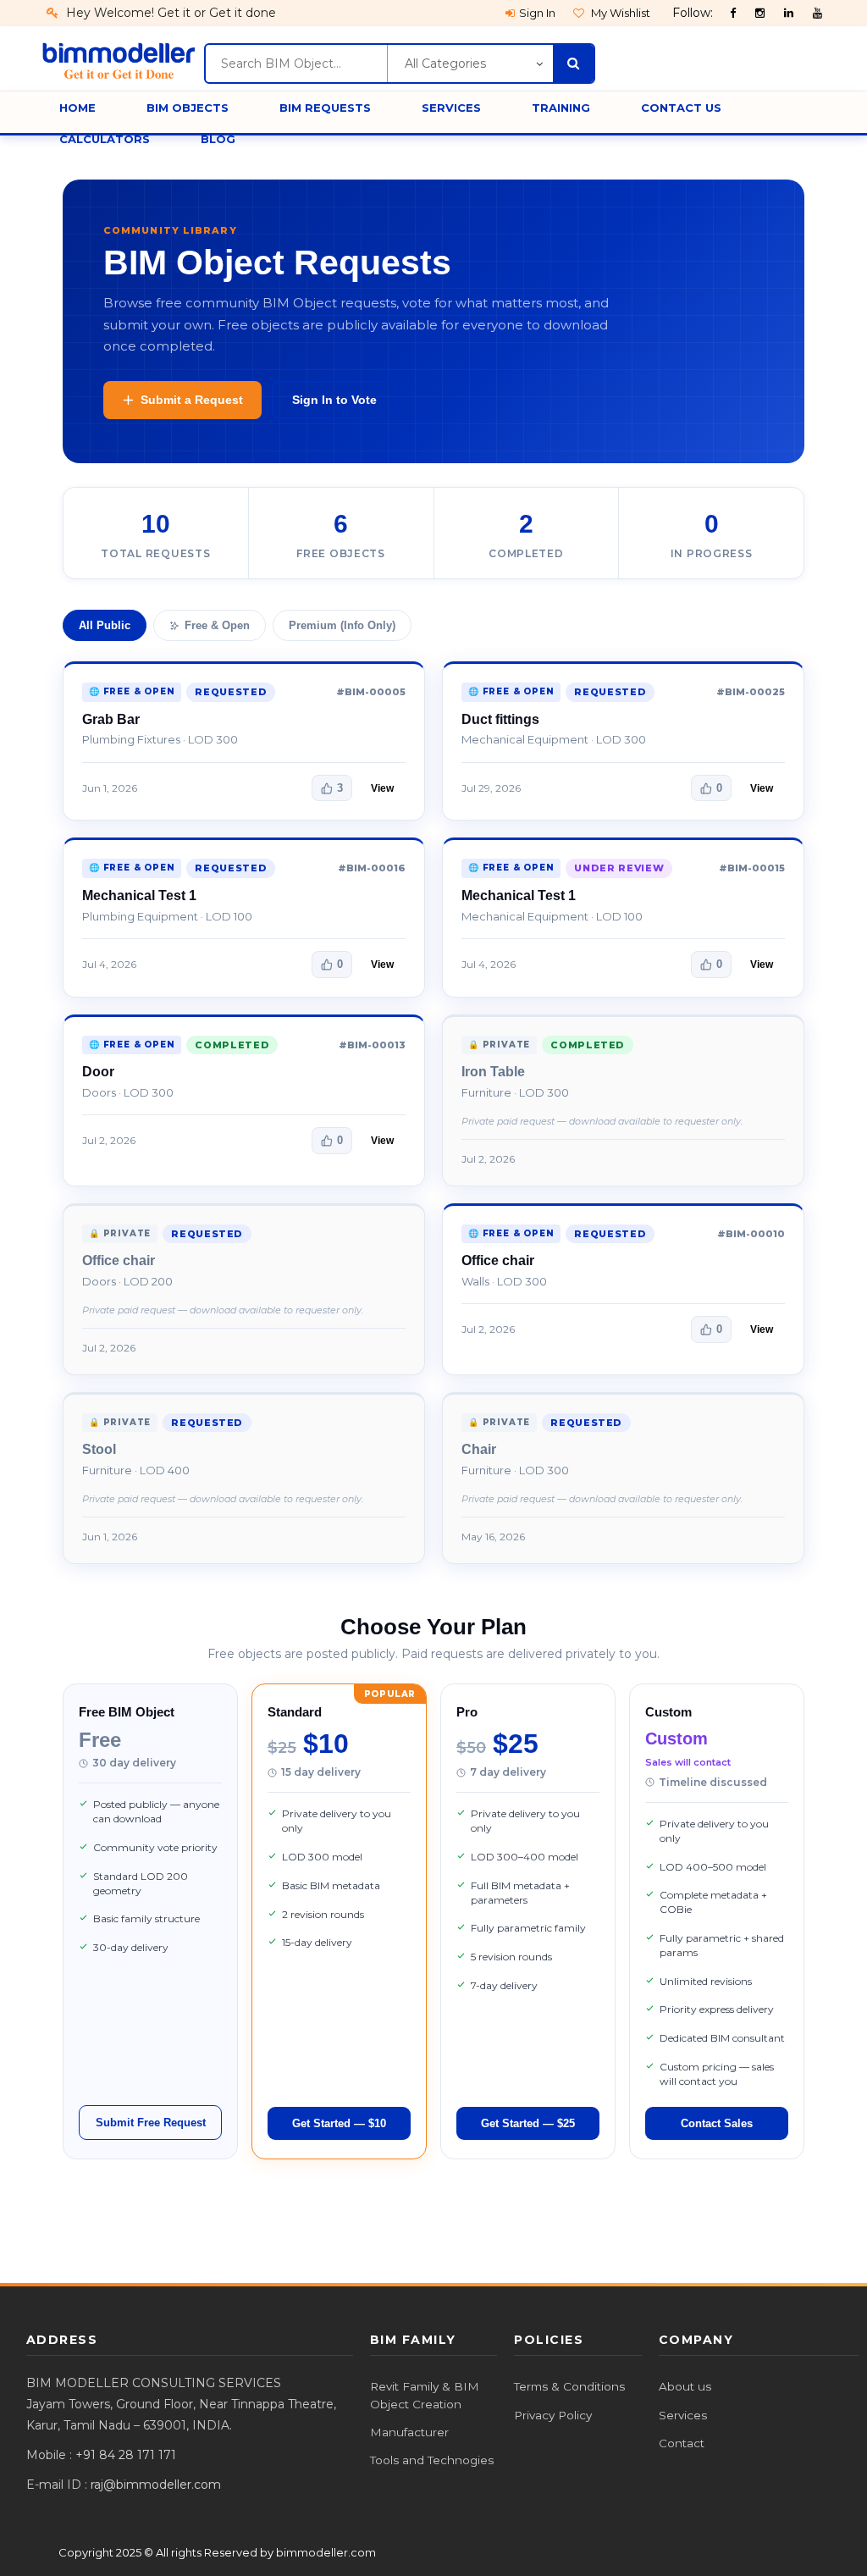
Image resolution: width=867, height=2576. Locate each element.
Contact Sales (717, 2123)
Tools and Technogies (432, 2460)
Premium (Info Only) (342, 625)
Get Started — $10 (339, 2123)
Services (683, 2415)
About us (685, 2386)
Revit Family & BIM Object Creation (425, 2395)
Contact (682, 2443)
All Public (105, 625)
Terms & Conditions (569, 2386)
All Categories (445, 64)
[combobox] (296, 64)
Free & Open (217, 625)
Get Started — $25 (528, 2123)
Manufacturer (409, 2432)
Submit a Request (192, 400)
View (382, 788)
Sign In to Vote (334, 400)
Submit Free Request (151, 2123)
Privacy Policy (553, 2415)
